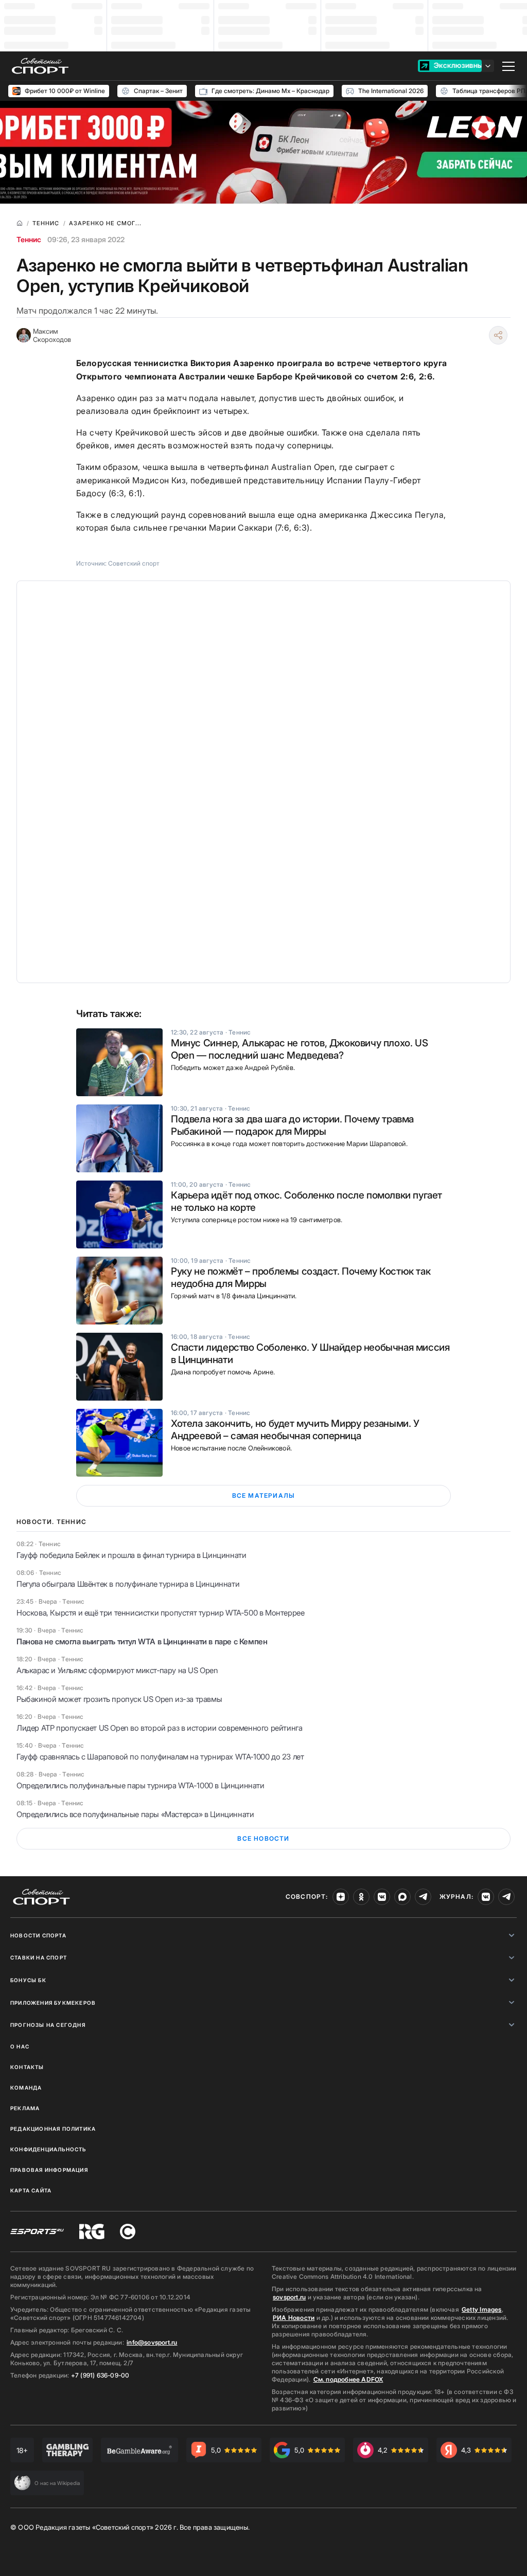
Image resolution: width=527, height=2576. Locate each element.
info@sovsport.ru (152, 2342)
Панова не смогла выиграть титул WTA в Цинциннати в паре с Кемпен (142, 1641)
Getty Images (482, 2309)
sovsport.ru (289, 2297)
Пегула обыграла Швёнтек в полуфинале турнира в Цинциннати (128, 1584)
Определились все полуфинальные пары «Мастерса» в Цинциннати (135, 1814)
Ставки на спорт (39, 1957)
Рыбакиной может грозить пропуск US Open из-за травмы (119, 1699)
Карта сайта (31, 2190)
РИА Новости (294, 2318)
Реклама (25, 2108)
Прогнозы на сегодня (48, 2025)
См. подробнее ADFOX (348, 2379)
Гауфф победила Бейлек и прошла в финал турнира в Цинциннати (131, 1555)
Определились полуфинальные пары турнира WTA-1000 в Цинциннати (140, 1785)
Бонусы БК (28, 1980)
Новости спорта (38, 1935)
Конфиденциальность (48, 2149)
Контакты (27, 2067)
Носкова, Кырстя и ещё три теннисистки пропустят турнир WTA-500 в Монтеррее (160, 1613)
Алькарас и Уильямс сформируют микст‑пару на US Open (117, 1670)
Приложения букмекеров (53, 2003)
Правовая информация (49, 2170)
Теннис (29, 239)
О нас (20, 2046)
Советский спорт (134, 563)
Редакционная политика (53, 2129)
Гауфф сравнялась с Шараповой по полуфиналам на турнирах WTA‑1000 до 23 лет (160, 1757)
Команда (26, 2088)
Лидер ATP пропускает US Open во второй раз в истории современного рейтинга (159, 1728)
